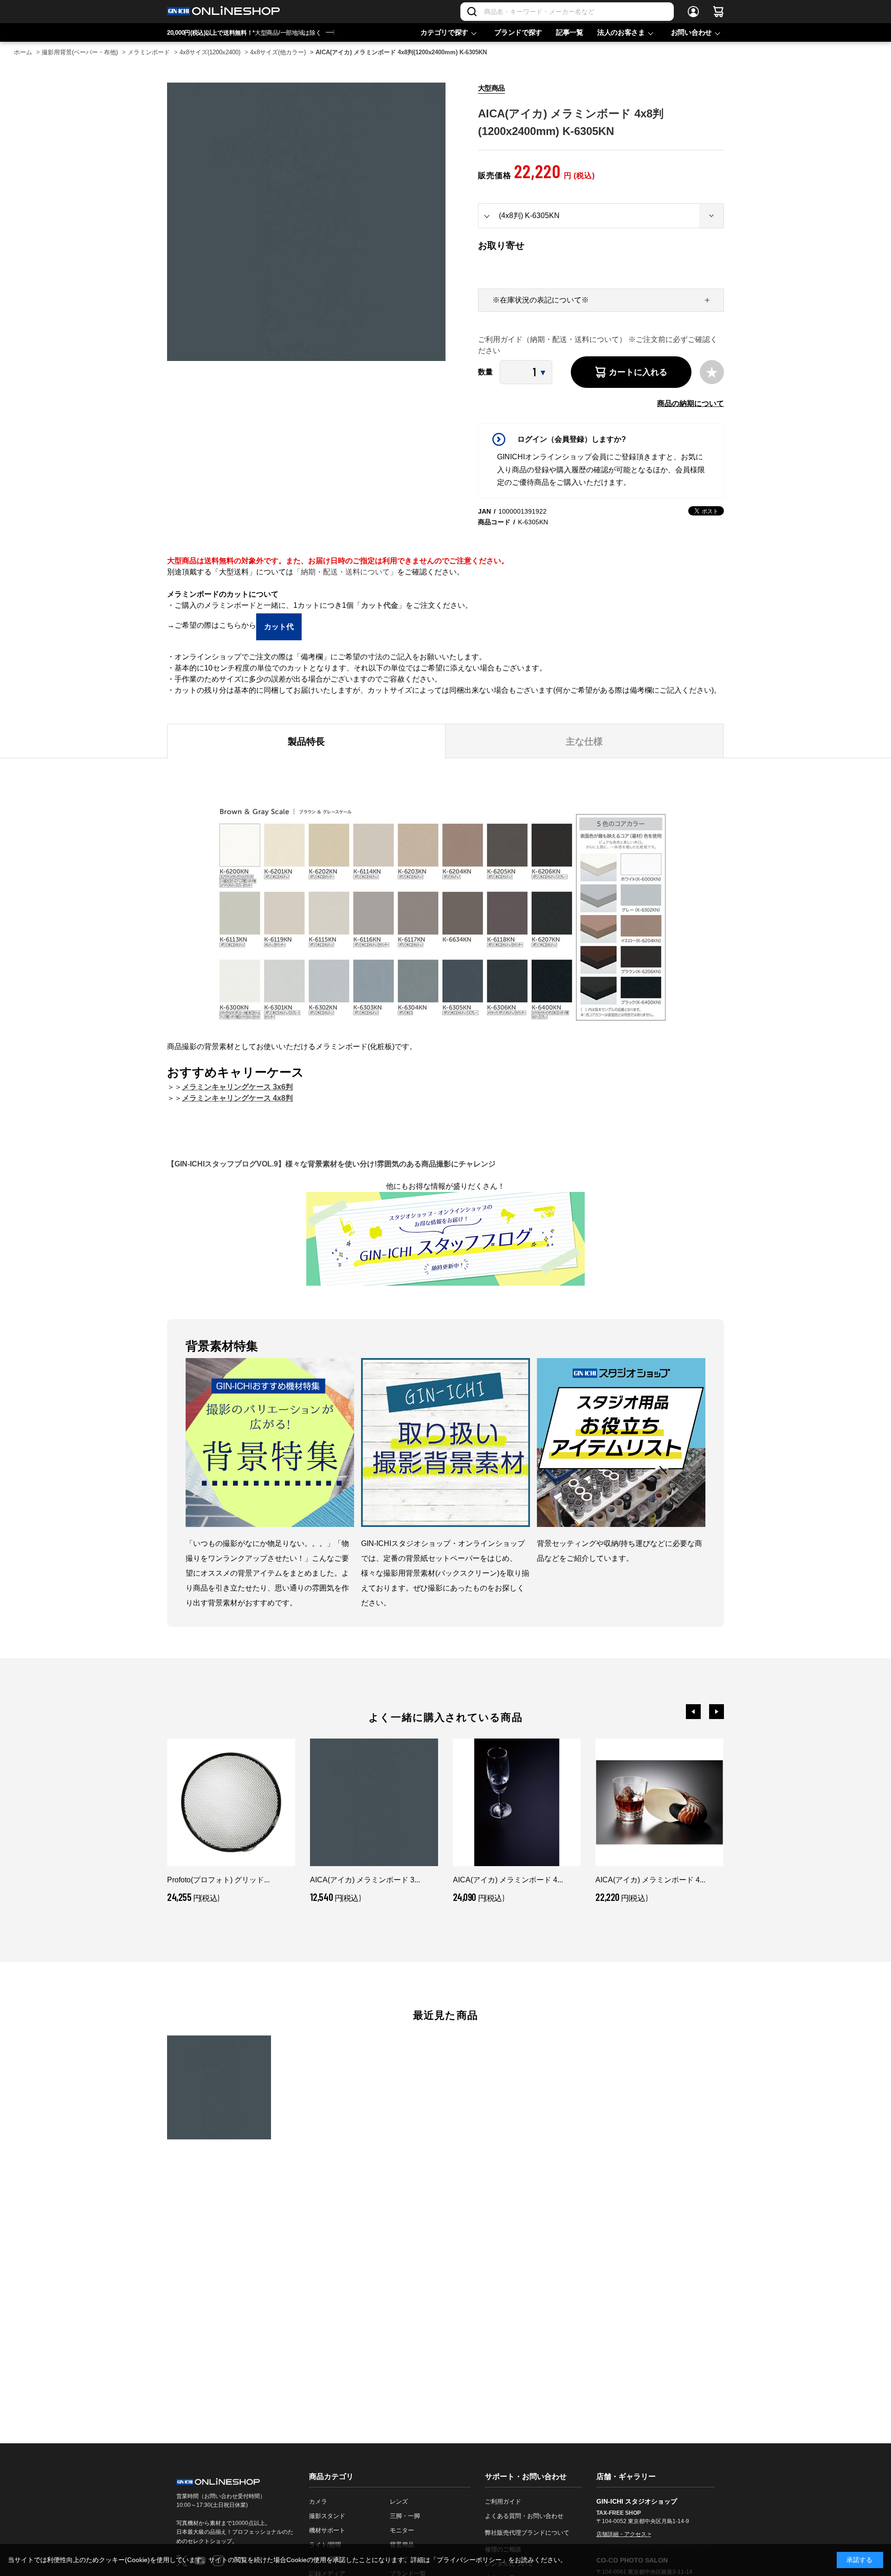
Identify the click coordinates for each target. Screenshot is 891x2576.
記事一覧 (570, 32)
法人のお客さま (621, 32)
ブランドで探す (518, 32)
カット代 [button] (279, 627)
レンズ (399, 2502)
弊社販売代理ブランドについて (527, 2533)
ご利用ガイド (503, 2502)
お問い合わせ (691, 32)
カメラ (318, 2502)
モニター (402, 2530)
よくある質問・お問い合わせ (524, 2516)
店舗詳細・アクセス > (624, 2534)
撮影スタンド (327, 2516)
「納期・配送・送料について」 (345, 572)
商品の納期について (691, 403)
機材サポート (327, 2530)
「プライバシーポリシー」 (469, 2560)
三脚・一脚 (405, 2516)
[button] (693, 1712)
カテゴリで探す (444, 32)
